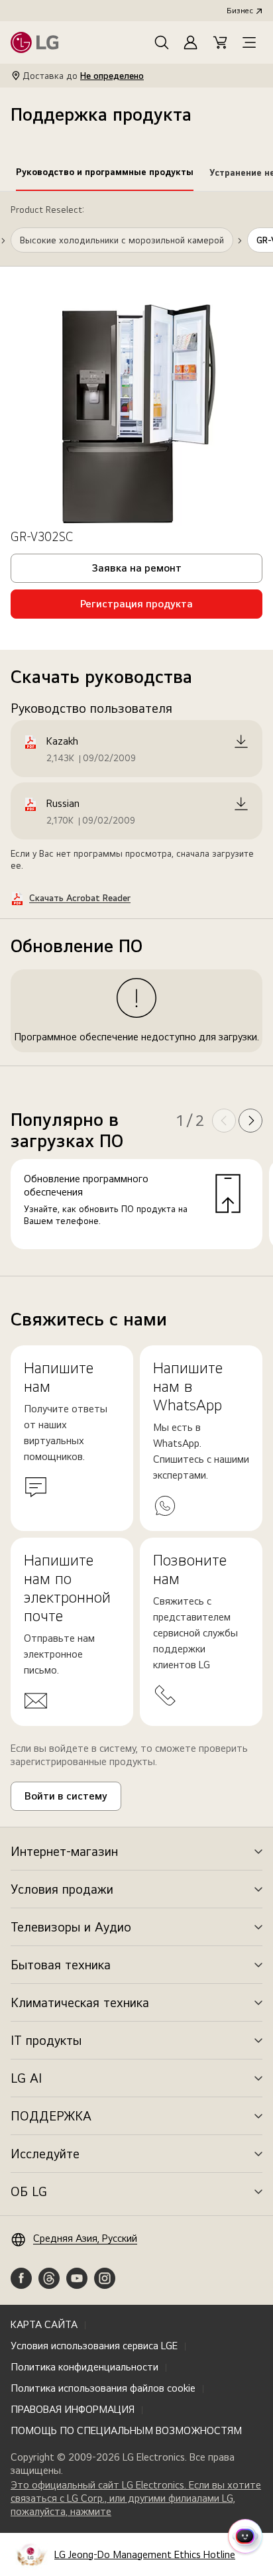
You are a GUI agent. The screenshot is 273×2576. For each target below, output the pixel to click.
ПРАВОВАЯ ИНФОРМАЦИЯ (73, 2409)
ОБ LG (29, 2191)
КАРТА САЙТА (44, 2324)
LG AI (26, 2078)
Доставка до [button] (83, 76)
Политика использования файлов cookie (103, 2388)
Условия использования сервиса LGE (94, 2346)
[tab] (105, 174)
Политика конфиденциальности (84, 2367)
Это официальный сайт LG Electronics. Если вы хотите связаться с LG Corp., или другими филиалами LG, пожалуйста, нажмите (136, 2498)
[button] (162, 42)
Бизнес (240, 11)
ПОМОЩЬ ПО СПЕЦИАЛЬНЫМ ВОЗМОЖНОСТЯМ (126, 2430)
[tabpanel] (136, 734)
